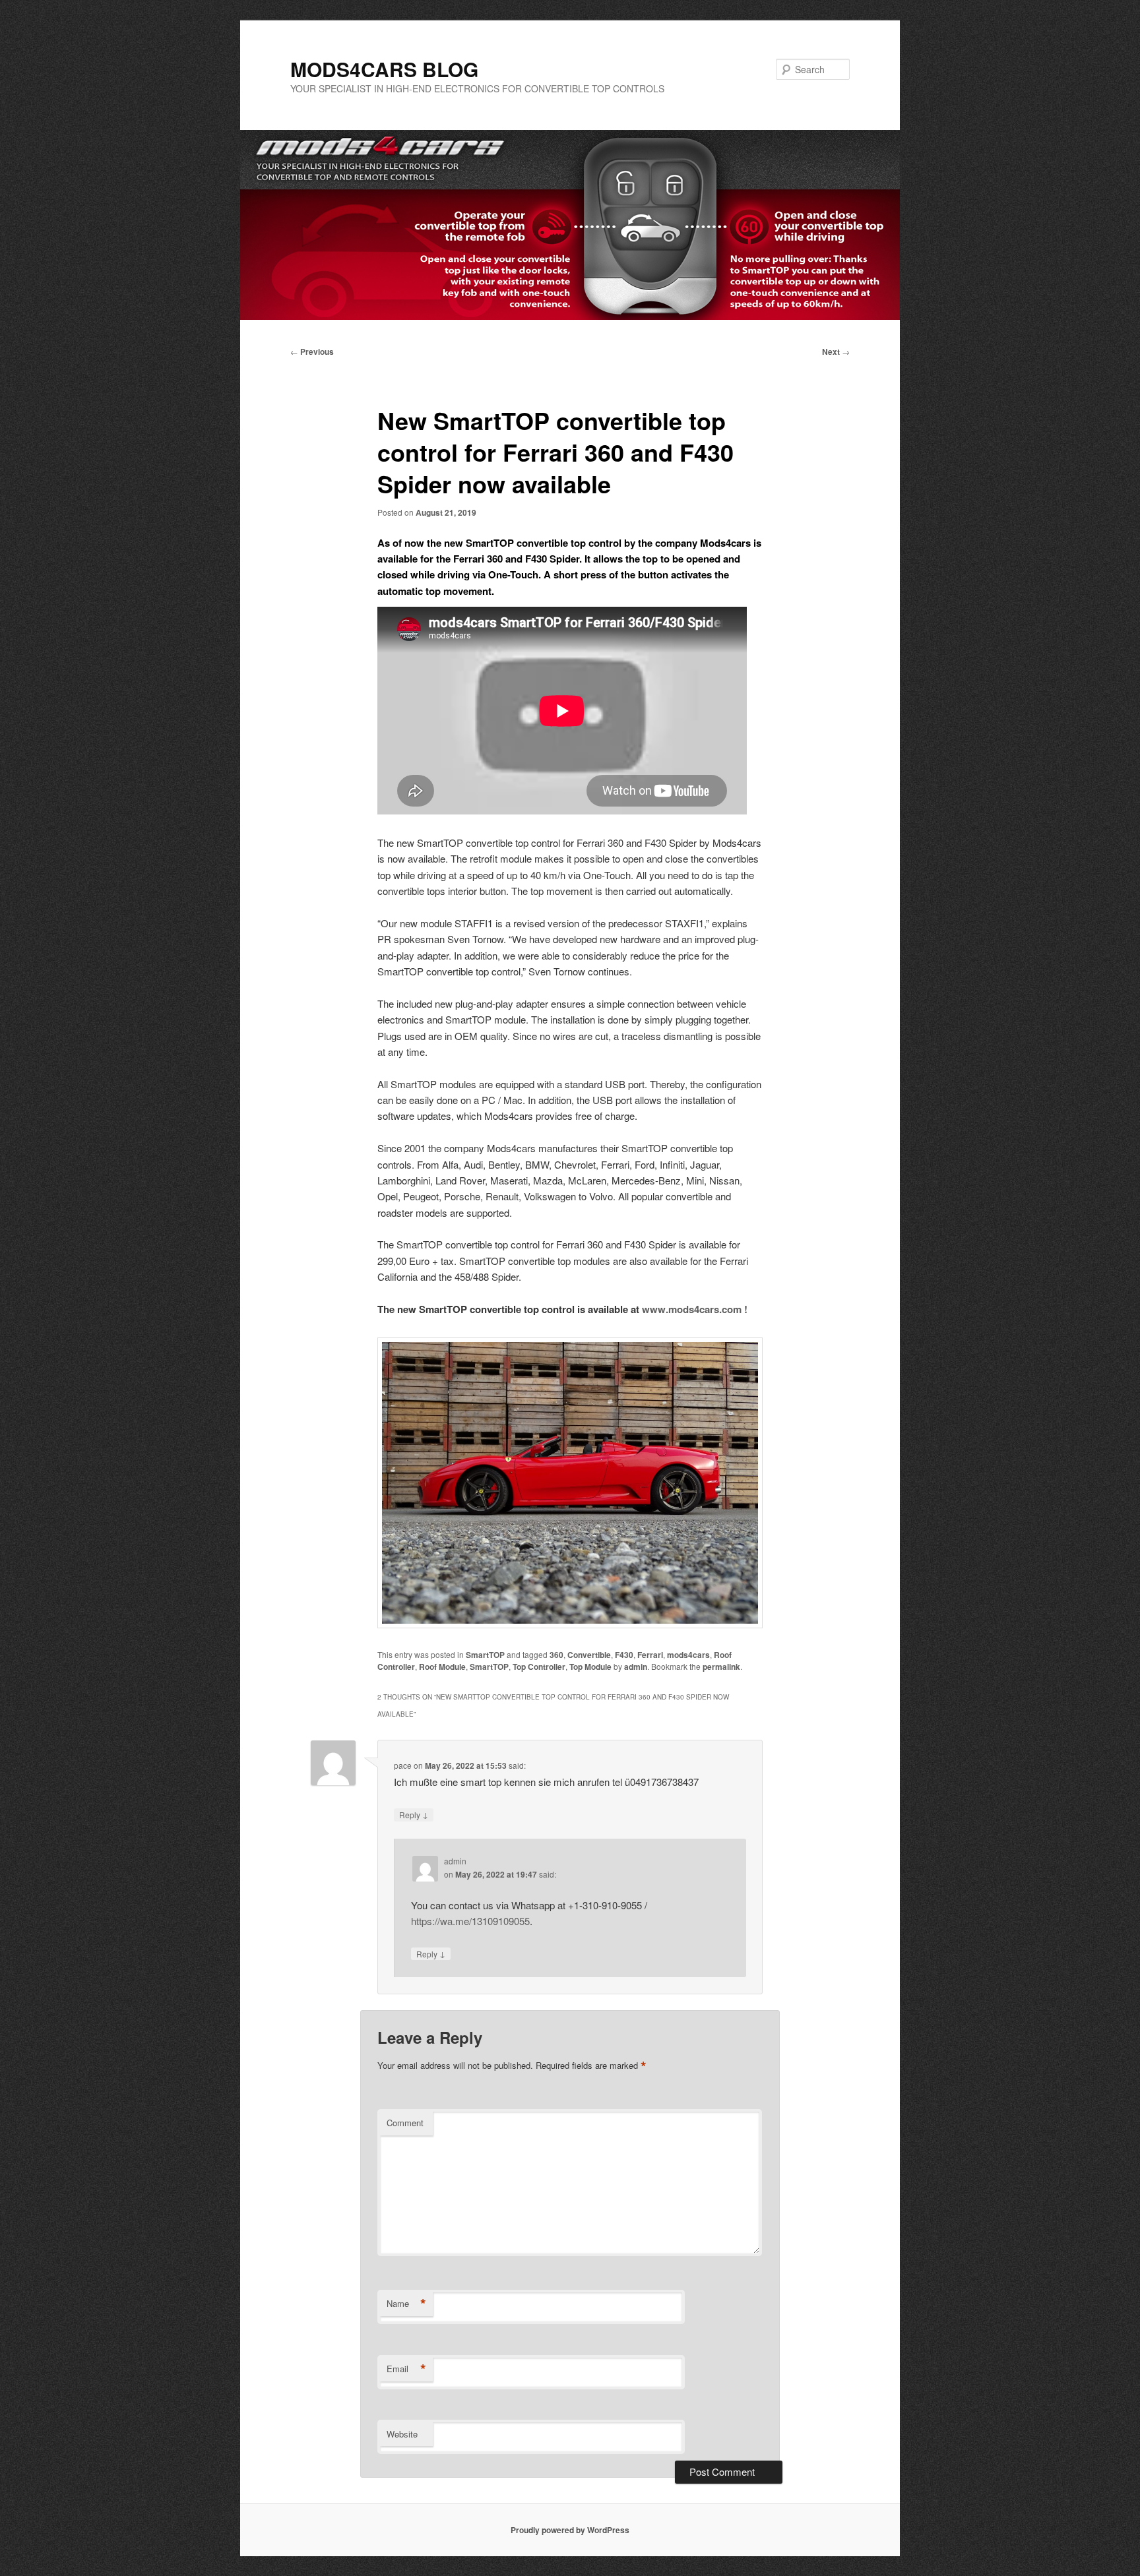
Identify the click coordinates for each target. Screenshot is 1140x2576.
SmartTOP (485, 1655)
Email (406, 2369)
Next (836, 352)
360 (556, 1655)
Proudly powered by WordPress (570, 2530)
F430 (624, 1655)
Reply (414, 1814)
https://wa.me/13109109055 (470, 1921)
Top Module (590, 1667)
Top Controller (539, 1667)
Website (402, 2434)
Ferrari (650, 1655)
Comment (405, 2123)
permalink (721, 1667)
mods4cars (688, 1655)
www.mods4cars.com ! (695, 1309)
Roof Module (442, 1667)
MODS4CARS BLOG (384, 69)
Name (406, 2304)
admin (636, 1667)
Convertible (589, 1655)
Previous (312, 352)
